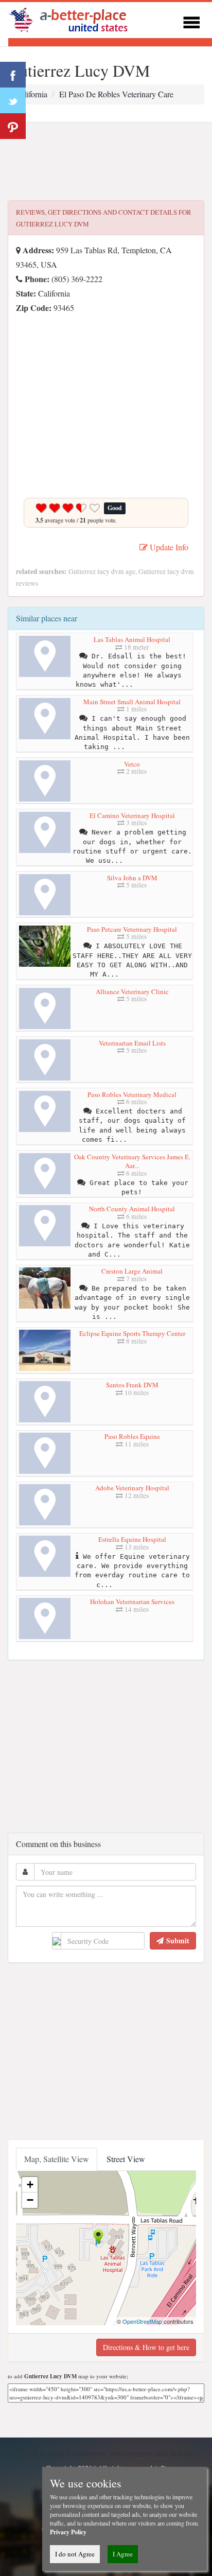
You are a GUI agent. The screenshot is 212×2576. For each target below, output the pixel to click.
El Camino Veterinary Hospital (132, 815)
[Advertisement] (106, 162)
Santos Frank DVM (132, 1385)
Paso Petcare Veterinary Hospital (132, 929)
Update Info (168, 547)
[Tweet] (13, 100)
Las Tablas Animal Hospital (132, 639)
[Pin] (13, 126)
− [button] (30, 2200)
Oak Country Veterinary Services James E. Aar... (132, 1161)
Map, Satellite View (57, 2159)
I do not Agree (75, 2554)
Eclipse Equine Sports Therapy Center (132, 1333)
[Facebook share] (13, 75)
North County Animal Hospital (132, 1209)
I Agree (123, 2554)
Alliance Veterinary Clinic (132, 991)
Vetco (132, 764)
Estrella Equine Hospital (132, 1539)
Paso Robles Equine (132, 1436)
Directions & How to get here (146, 2347)
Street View (126, 2159)
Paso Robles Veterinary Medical (132, 1094)
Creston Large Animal (132, 1271)
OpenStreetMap (142, 2321)
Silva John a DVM (132, 878)
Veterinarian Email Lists (132, 1043)
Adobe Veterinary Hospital (132, 1488)
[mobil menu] (191, 21)
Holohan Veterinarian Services (132, 1602)
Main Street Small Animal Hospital (132, 702)
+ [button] (30, 2185)
